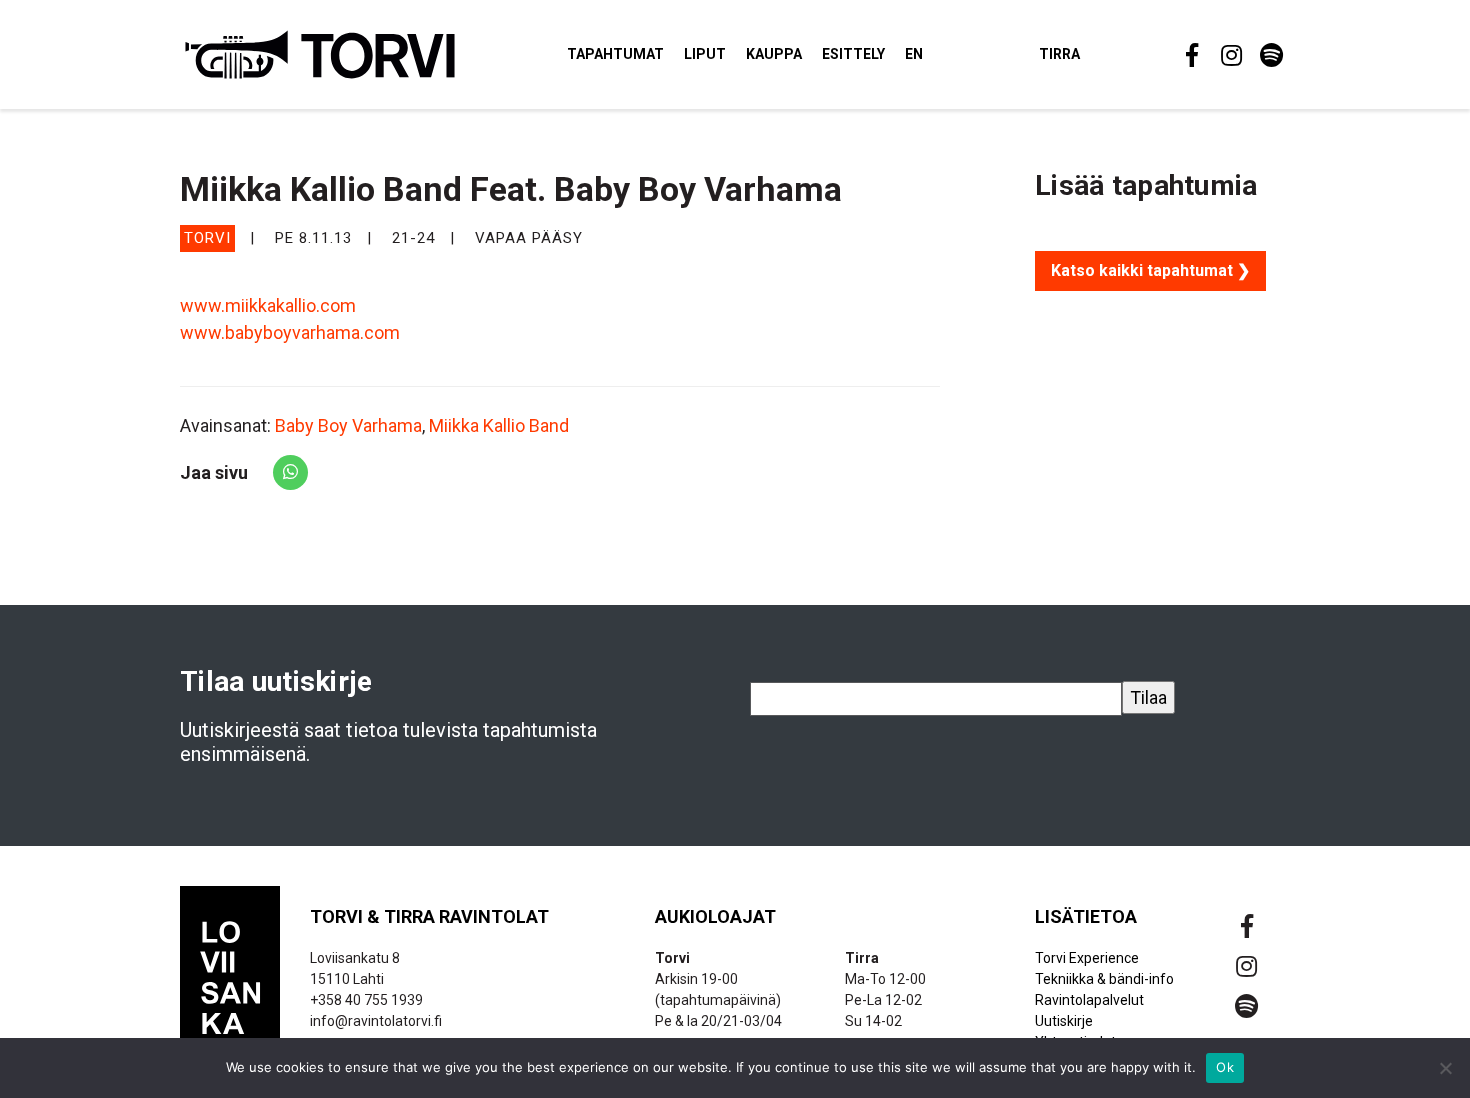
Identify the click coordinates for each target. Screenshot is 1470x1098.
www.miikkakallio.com (268, 305)
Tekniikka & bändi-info (1104, 979)
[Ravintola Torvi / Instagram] (1230, 55)
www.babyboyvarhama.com (290, 332)
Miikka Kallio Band (499, 425)
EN (914, 54)
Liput (705, 54)
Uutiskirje (1064, 1021)
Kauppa (774, 54)
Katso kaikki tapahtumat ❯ (1150, 270)
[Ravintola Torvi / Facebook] (1190, 55)
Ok (1225, 1067)
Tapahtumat (615, 54)
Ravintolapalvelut (1089, 1000)
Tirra (1059, 54)
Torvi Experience (1087, 958)
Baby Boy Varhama (348, 425)
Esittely (853, 54)
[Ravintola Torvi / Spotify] (1270, 55)
